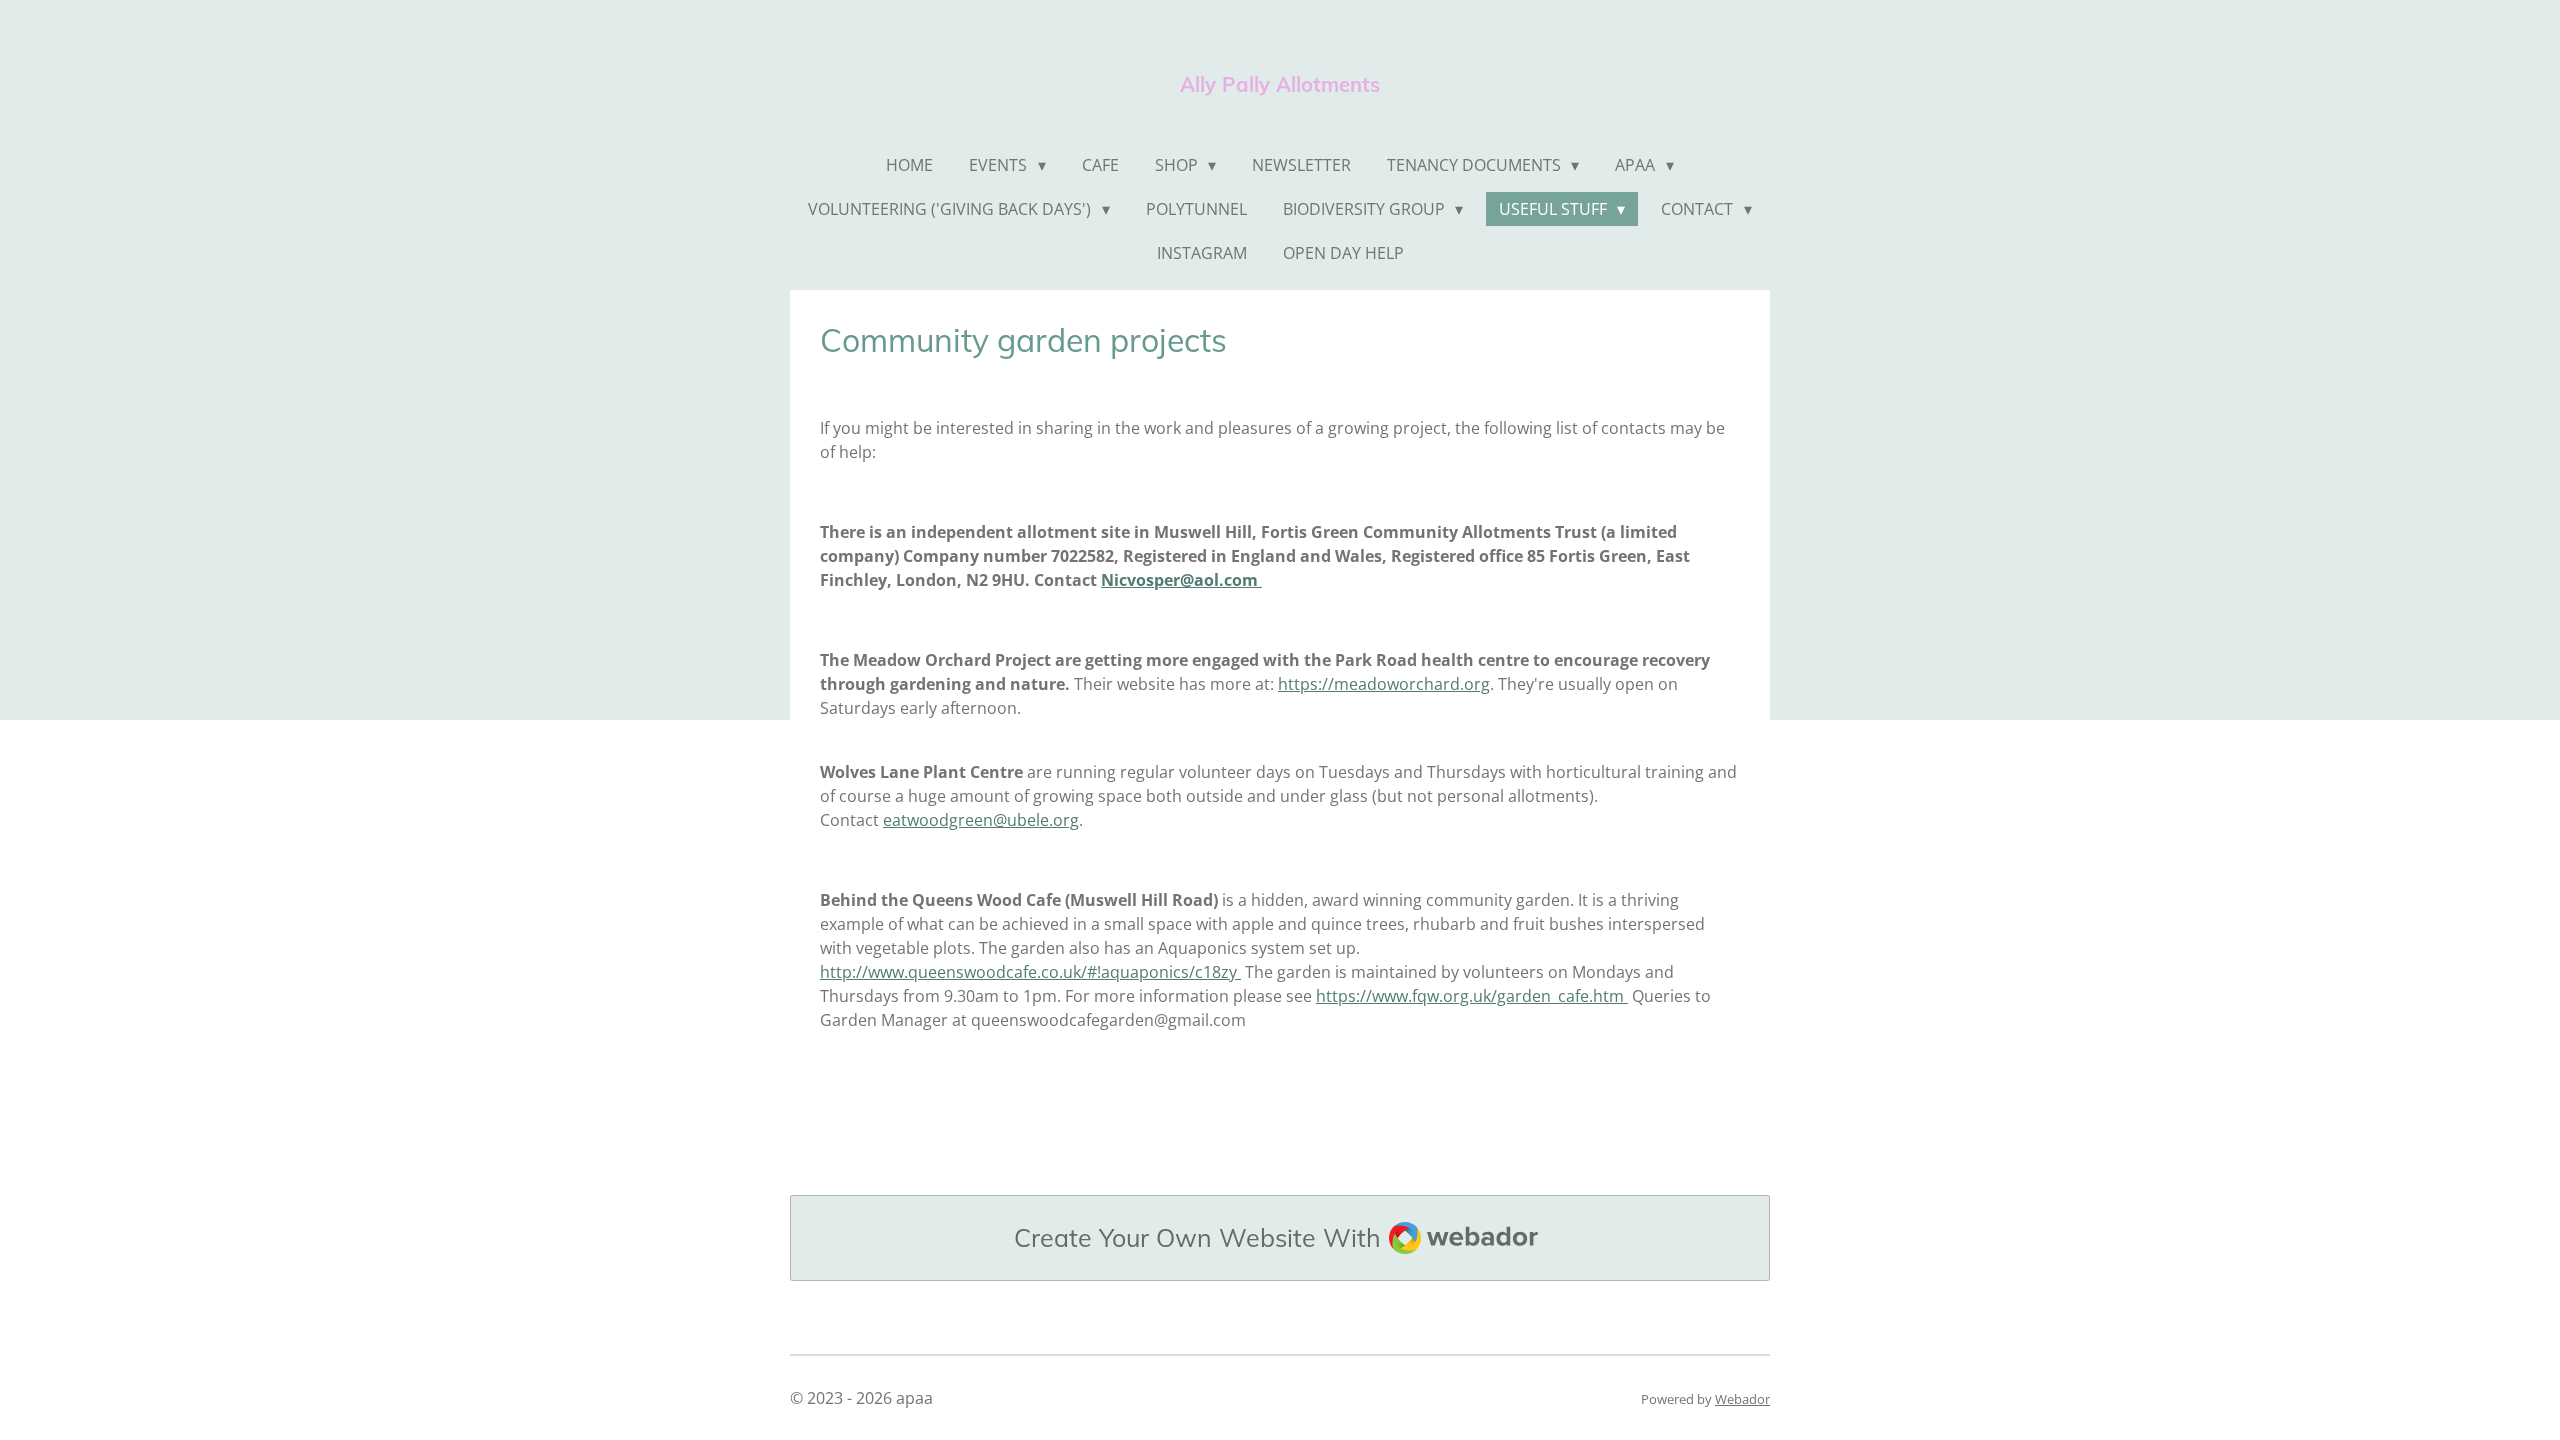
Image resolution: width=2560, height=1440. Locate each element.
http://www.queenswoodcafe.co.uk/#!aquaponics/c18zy (1030, 972)
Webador (1742, 1399)
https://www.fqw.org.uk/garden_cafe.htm (1472, 996)
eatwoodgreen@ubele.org (981, 820)
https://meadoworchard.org (1384, 684)
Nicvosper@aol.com (1181, 580)
